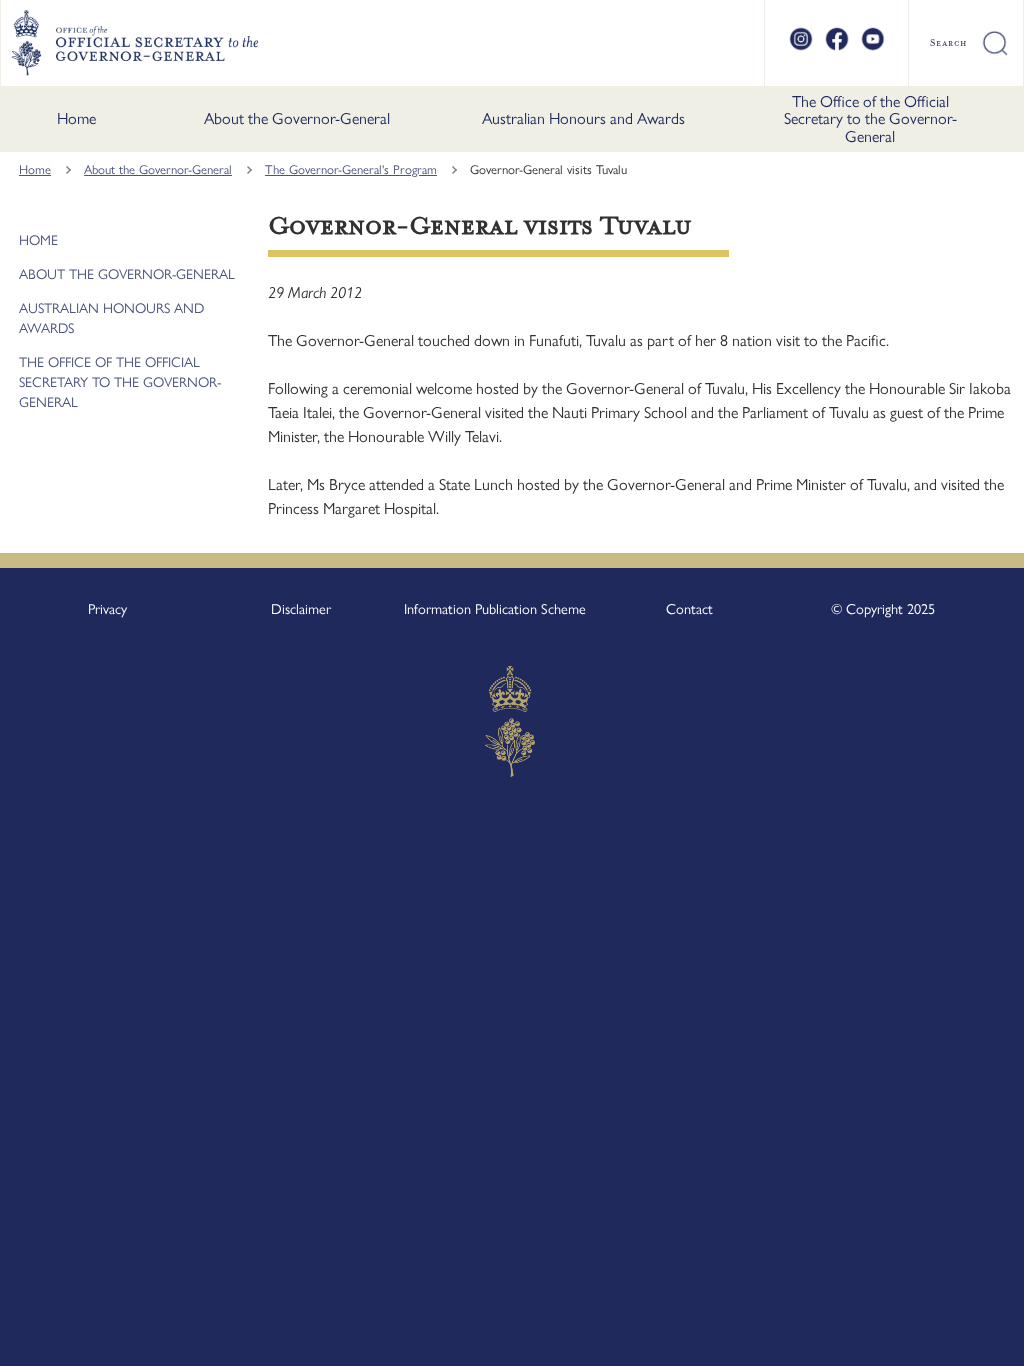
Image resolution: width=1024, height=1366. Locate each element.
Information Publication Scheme (495, 609)
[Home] (134, 43)
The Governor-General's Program (351, 169)
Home (76, 118)
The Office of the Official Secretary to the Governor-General (870, 119)
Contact (689, 609)
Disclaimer (301, 609)
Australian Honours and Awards (583, 118)
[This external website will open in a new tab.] (801, 47)
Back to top (956, 1337)
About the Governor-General (297, 118)
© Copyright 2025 (883, 609)
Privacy (107, 609)
